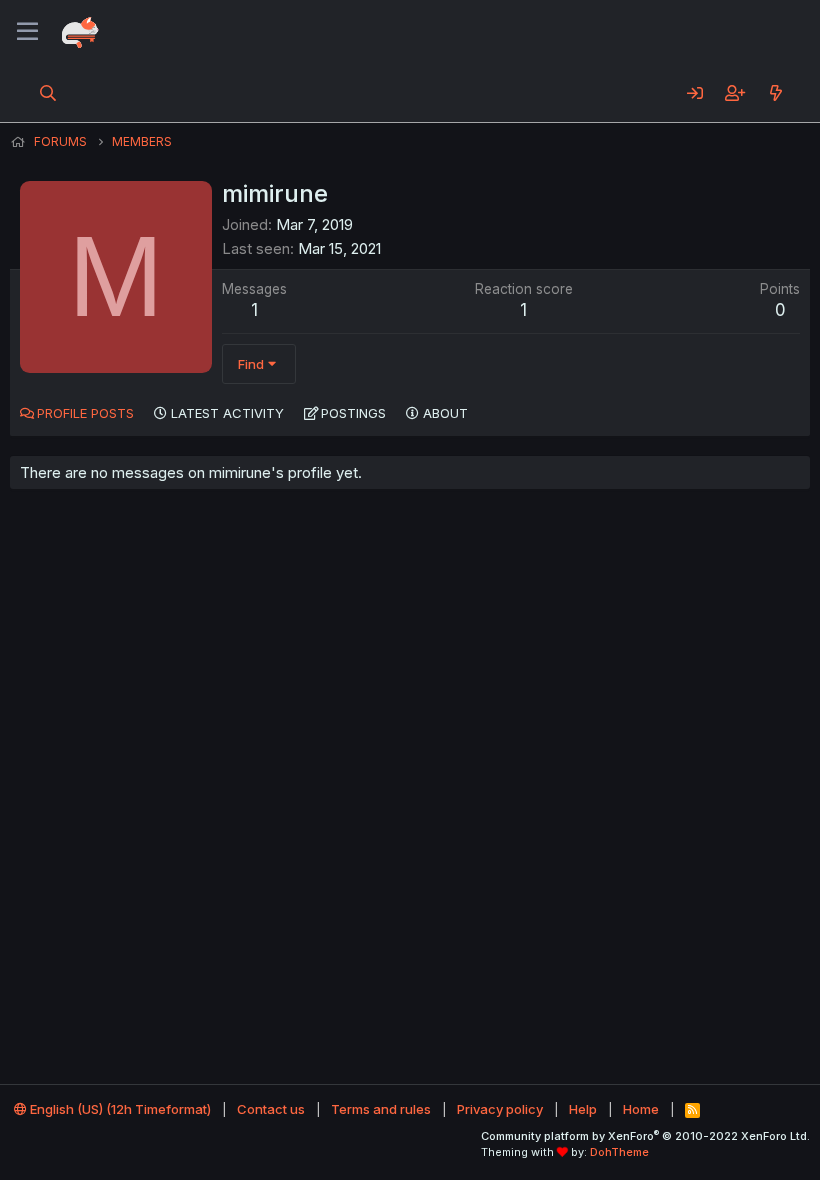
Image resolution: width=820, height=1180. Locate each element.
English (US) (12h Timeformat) (119, 1109)
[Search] (48, 93)
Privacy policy (500, 1109)
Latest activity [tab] (227, 413)
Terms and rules (381, 1109)
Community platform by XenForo (645, 1136)
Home (641, 1109)
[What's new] (775, 93)
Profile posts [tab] (85, 413)
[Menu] (27, 32)
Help (583, 1109)
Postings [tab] (353, 413)
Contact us (271, 1109)
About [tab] (445, 413)
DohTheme (619, 1152)
